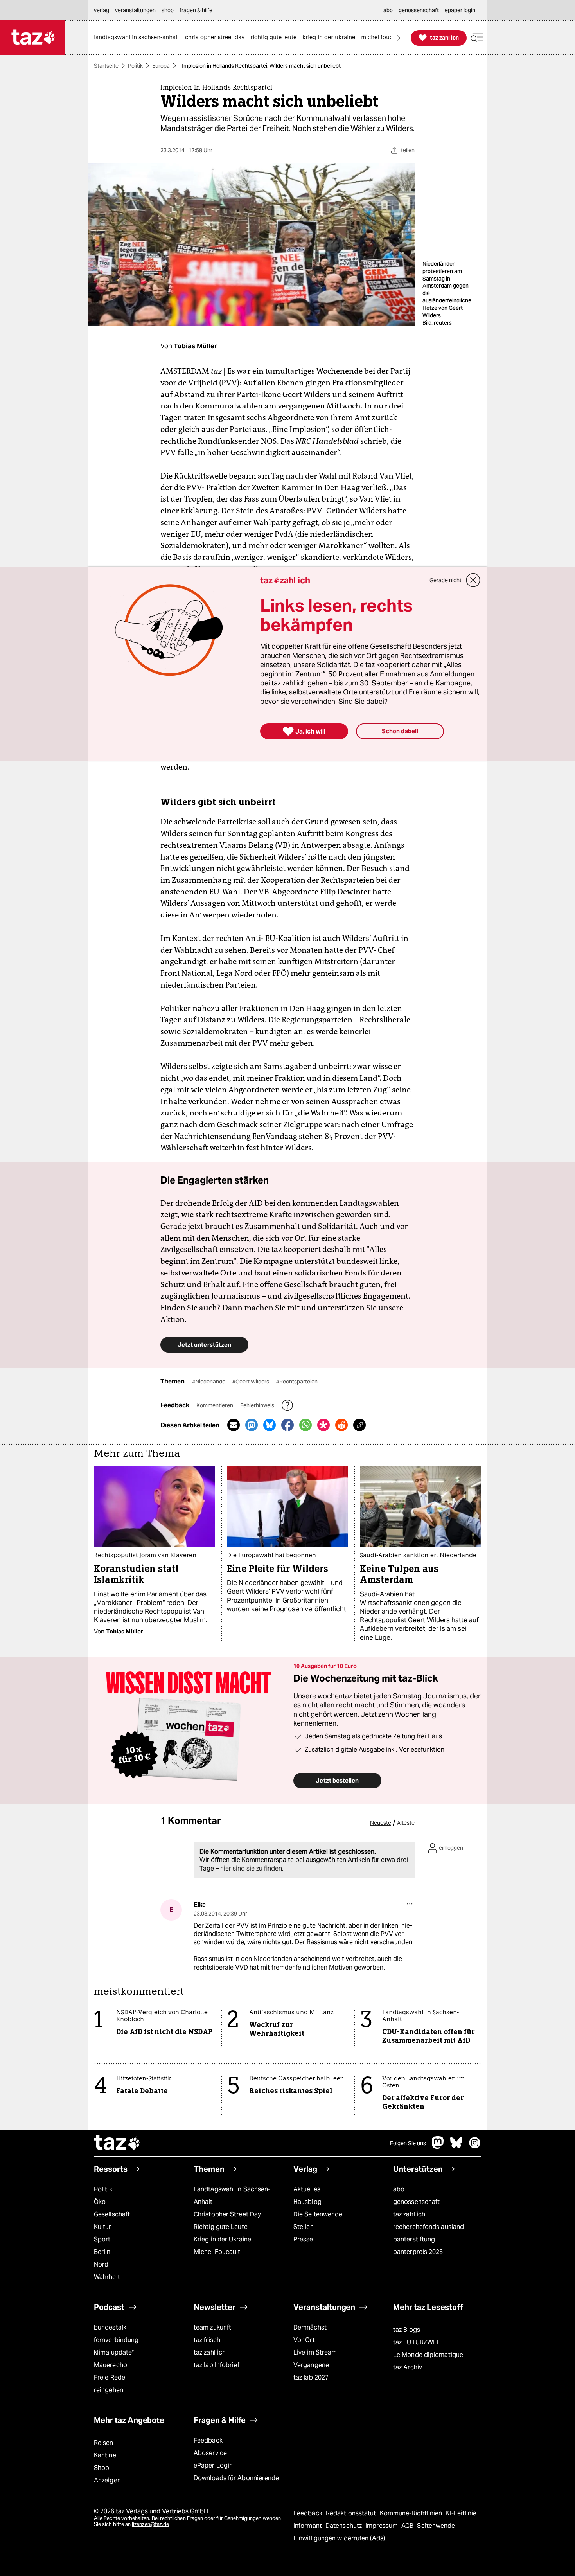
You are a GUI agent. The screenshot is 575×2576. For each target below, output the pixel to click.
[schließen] (473, 580)
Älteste (406, 1823)
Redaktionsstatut (352, 2513)
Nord (101, 2264)
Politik (135, 66)
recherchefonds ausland (429, 2227)
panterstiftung (414, 2239)
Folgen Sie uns (408, 2143)
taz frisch (207, 2340)
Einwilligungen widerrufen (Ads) (339, 2538)
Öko (100, 2202)
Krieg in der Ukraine (222, 2239)
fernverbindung (116, 2340)
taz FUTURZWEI (416, 2342)
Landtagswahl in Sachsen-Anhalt (232, 2196)
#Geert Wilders (251, 1382)
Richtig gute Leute (221, 2227)
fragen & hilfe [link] (196, 10)
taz (117, 2143)
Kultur (103, 2227)
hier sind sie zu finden (251, 1868)
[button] (477, 38)
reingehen (109, 2390)
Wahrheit (107, 2277)
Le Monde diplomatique (428, 2355)
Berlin (102, 2252)
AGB (408, 2526)
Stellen (304, 2227)
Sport (102, 2239)
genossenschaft (416, 2202)
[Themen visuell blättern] (399, 38)
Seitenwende (436, 2526)
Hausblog (307, 2202)
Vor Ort (304, 2340)
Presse (303, 2239)
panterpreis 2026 (418, 2252)
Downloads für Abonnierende (236, 2478)
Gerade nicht (446, 580)
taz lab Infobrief (217, 2365)
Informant (308, 2526)
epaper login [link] (460, 10)
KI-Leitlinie (461, 2513)
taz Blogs (407, 2330)
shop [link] (168, 10)
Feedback (208, 2440)
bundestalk (110, 2327)
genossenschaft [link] (419, 10)
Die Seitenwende (318, 2214)
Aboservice (210, 2453)
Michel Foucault (217, 2252)
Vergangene (311, 2365)
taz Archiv (408, 2367)
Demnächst (310, 2327)
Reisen (104, 2443)
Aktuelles (307, 2189)
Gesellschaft (112, 2214)
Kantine (105, 2455)
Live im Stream (315, 2352)
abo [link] (388, 10)
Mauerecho (111, 2365)
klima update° (114, 2352)
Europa (161, 66)
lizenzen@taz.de (150, 2524)
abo (399, 2189)
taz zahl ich (409, 2214)
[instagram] (475, 2147)
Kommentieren (215, 1405)
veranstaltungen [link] (135, 10)
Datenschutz (344, 2526)
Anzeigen (107, 2480)
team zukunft (212, 2327)
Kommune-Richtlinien (412, 2513)
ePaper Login (213, 2465)
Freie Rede (110, 2377)
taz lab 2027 (311, 2377)
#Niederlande (209, 1382)
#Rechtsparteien (297, 1382)
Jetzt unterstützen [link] (204, 1345)
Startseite (106, 66)
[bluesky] (456, 2147)
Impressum (382, 2526)
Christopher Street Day (227, 2214)
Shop (102, 2468)
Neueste (381, 1823)
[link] (138, 38)
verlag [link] (102, 10)
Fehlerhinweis (258, 1405)
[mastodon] (438, 2147)
